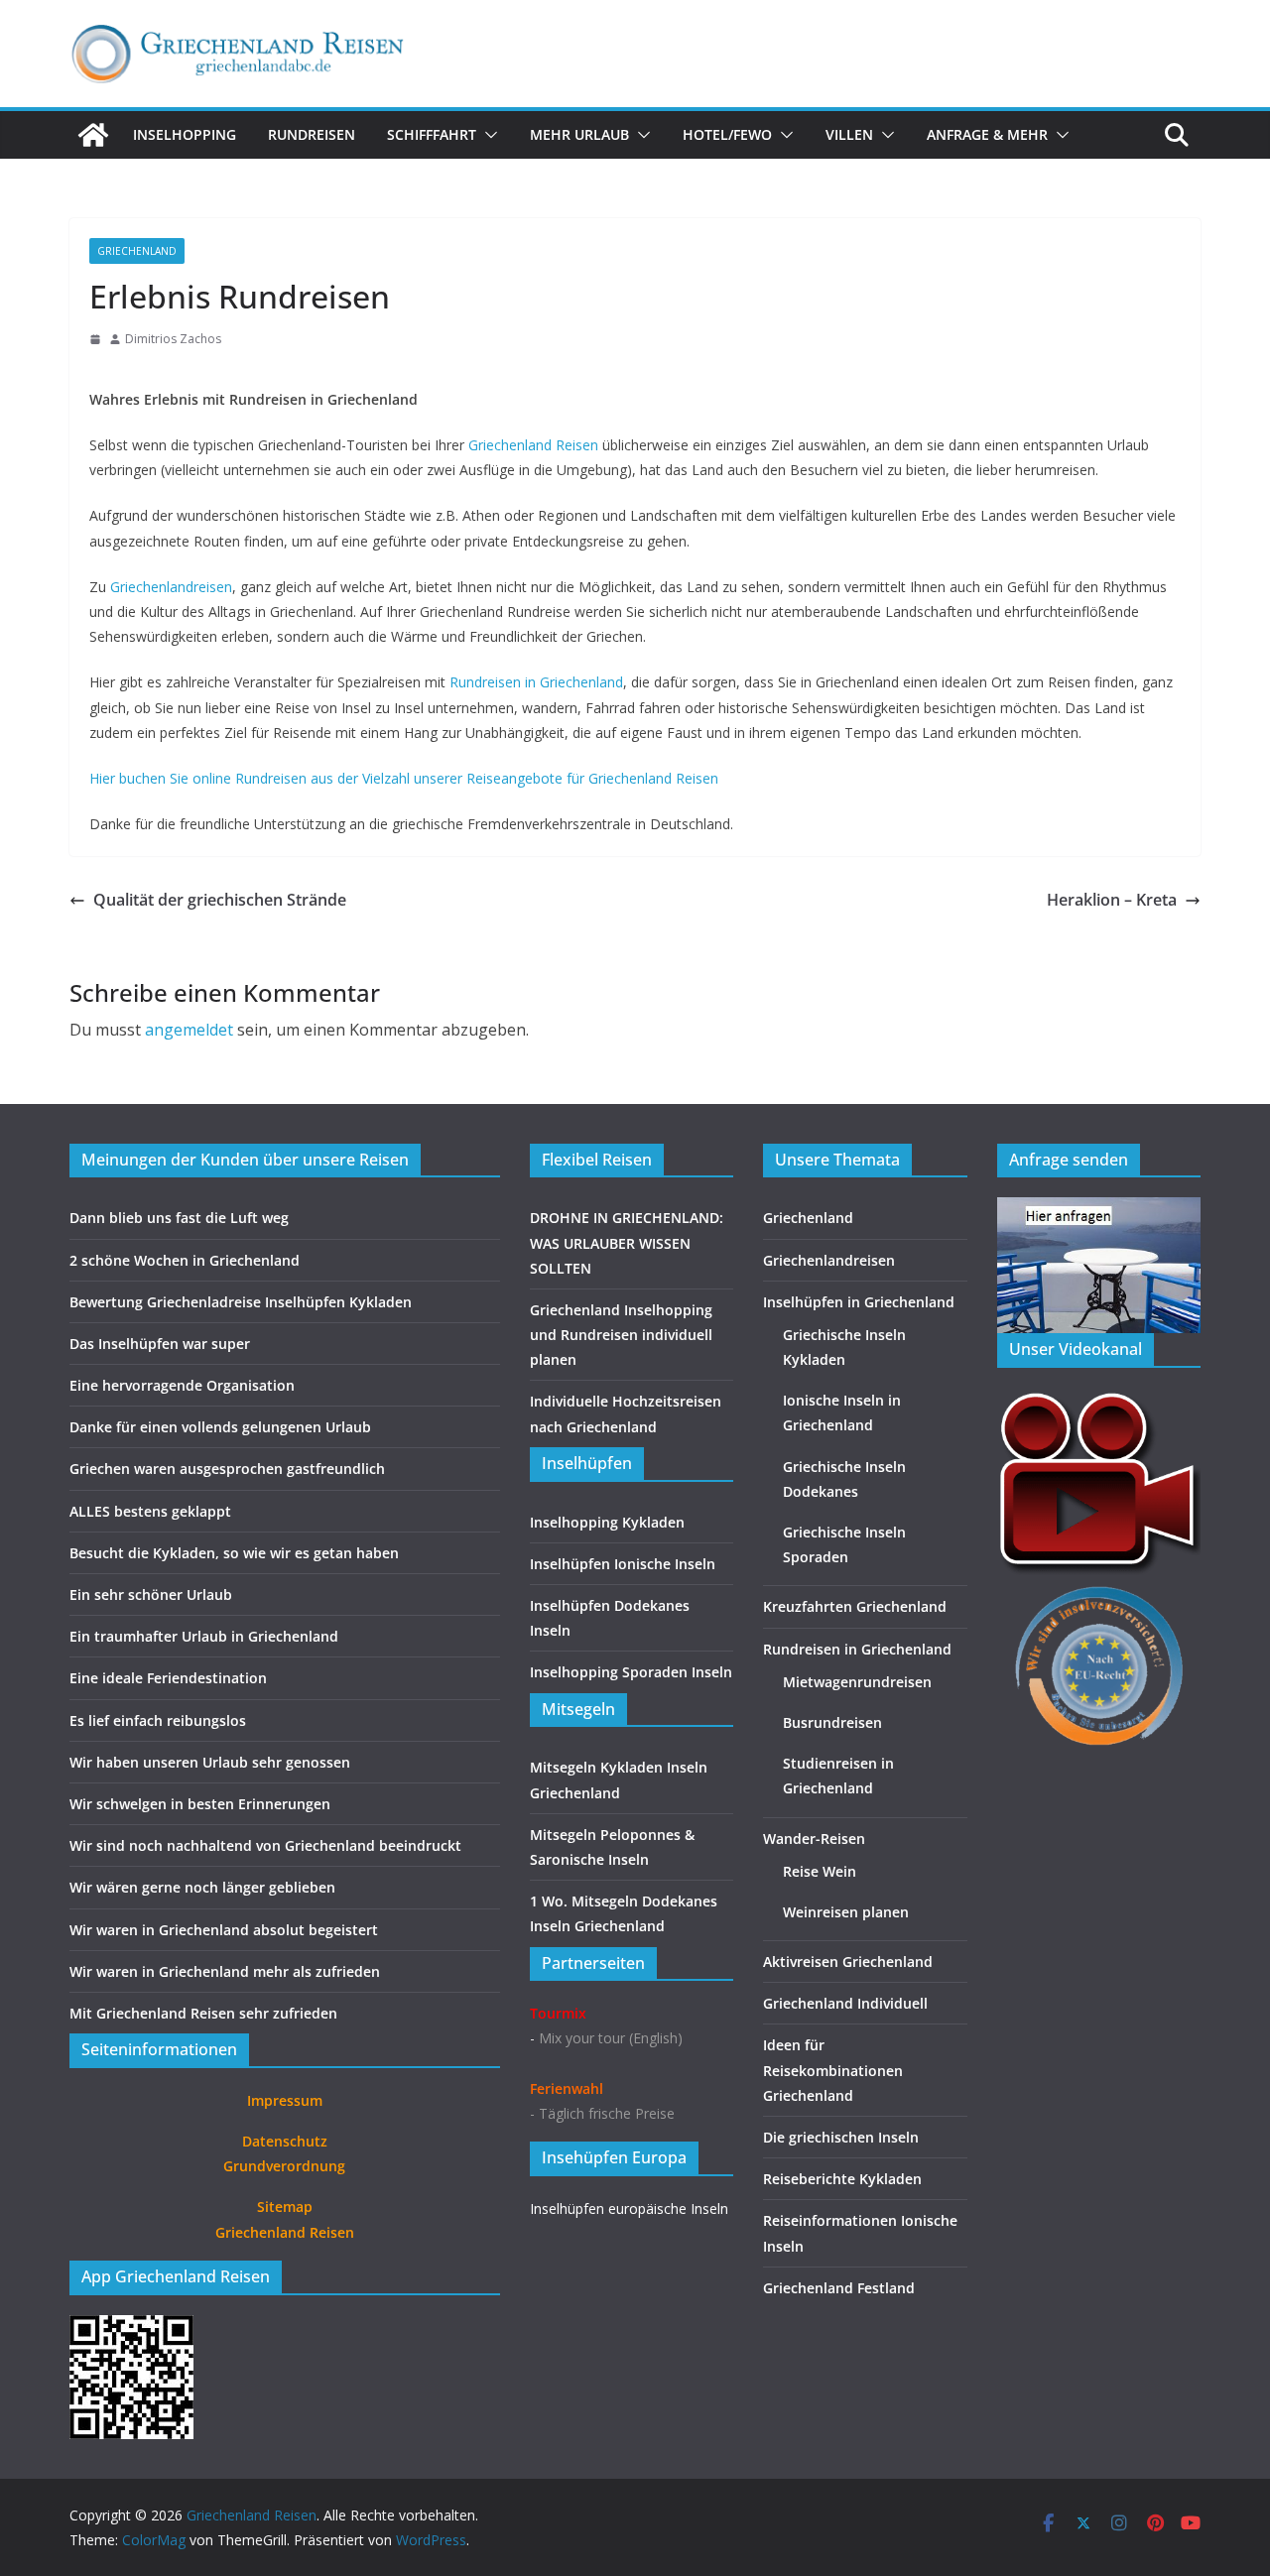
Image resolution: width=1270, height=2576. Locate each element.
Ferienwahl (567, 2088)
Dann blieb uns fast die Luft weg (179, 1218)
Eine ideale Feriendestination (168, 1678)
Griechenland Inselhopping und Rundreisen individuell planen (621, 1335)
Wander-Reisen (814, 1839)
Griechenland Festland (839, 2288)
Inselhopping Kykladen (607, 1522)
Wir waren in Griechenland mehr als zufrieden (225, 1971)
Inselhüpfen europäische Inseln (629, 2208)
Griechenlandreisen (171, 587)
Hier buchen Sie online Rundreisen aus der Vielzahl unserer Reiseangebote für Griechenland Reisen (404, 778)
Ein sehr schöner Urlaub (151, 1595)
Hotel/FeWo (727, 134)
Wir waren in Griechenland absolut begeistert (224, 1930)
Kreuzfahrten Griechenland (855, 1606)
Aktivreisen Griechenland (848, 1962)
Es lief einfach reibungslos (158, 1720)
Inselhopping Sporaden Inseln (631, 1672)
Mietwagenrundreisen (857, 1682)
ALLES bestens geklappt (150, 1511)
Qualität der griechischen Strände (220, 900)
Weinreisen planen (846, 1912)
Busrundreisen (832, 1722)
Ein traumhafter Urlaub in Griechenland (204, 1636)
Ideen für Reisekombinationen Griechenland (833, 2070)
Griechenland (137, 251)
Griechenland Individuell (845, 2003)
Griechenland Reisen (533, 445)
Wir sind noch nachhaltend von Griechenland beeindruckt (265, 1845)
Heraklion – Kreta (1112, 900)
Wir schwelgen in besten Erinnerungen (200, 1804)
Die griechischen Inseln (841, 2137)
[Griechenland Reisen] (93, 135)
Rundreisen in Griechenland (536, 682)
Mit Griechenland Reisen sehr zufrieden (203, 2013)
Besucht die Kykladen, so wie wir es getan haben (234, 1553)
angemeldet (189, 1030)
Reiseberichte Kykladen (842, 2179)
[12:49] (95, 339)
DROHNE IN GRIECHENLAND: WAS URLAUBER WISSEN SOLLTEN (627, 1242)
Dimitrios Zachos (173, 339)
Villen (849, 134)
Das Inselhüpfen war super (160, 1344)
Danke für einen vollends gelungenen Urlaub (220, 1427)
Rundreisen (312, 134)
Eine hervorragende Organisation (182, 1385)
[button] (487, 135)
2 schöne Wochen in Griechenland (185, 1260)
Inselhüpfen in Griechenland (859, 1302)
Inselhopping (185, 134)
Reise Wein (820, 1871)
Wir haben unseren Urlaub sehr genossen (210, 1762)
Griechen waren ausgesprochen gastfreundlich (227, 1469)
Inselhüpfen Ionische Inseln (623, 1564)
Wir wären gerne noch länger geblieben (202, 1887)
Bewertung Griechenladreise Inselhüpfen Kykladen (241, 1302)
